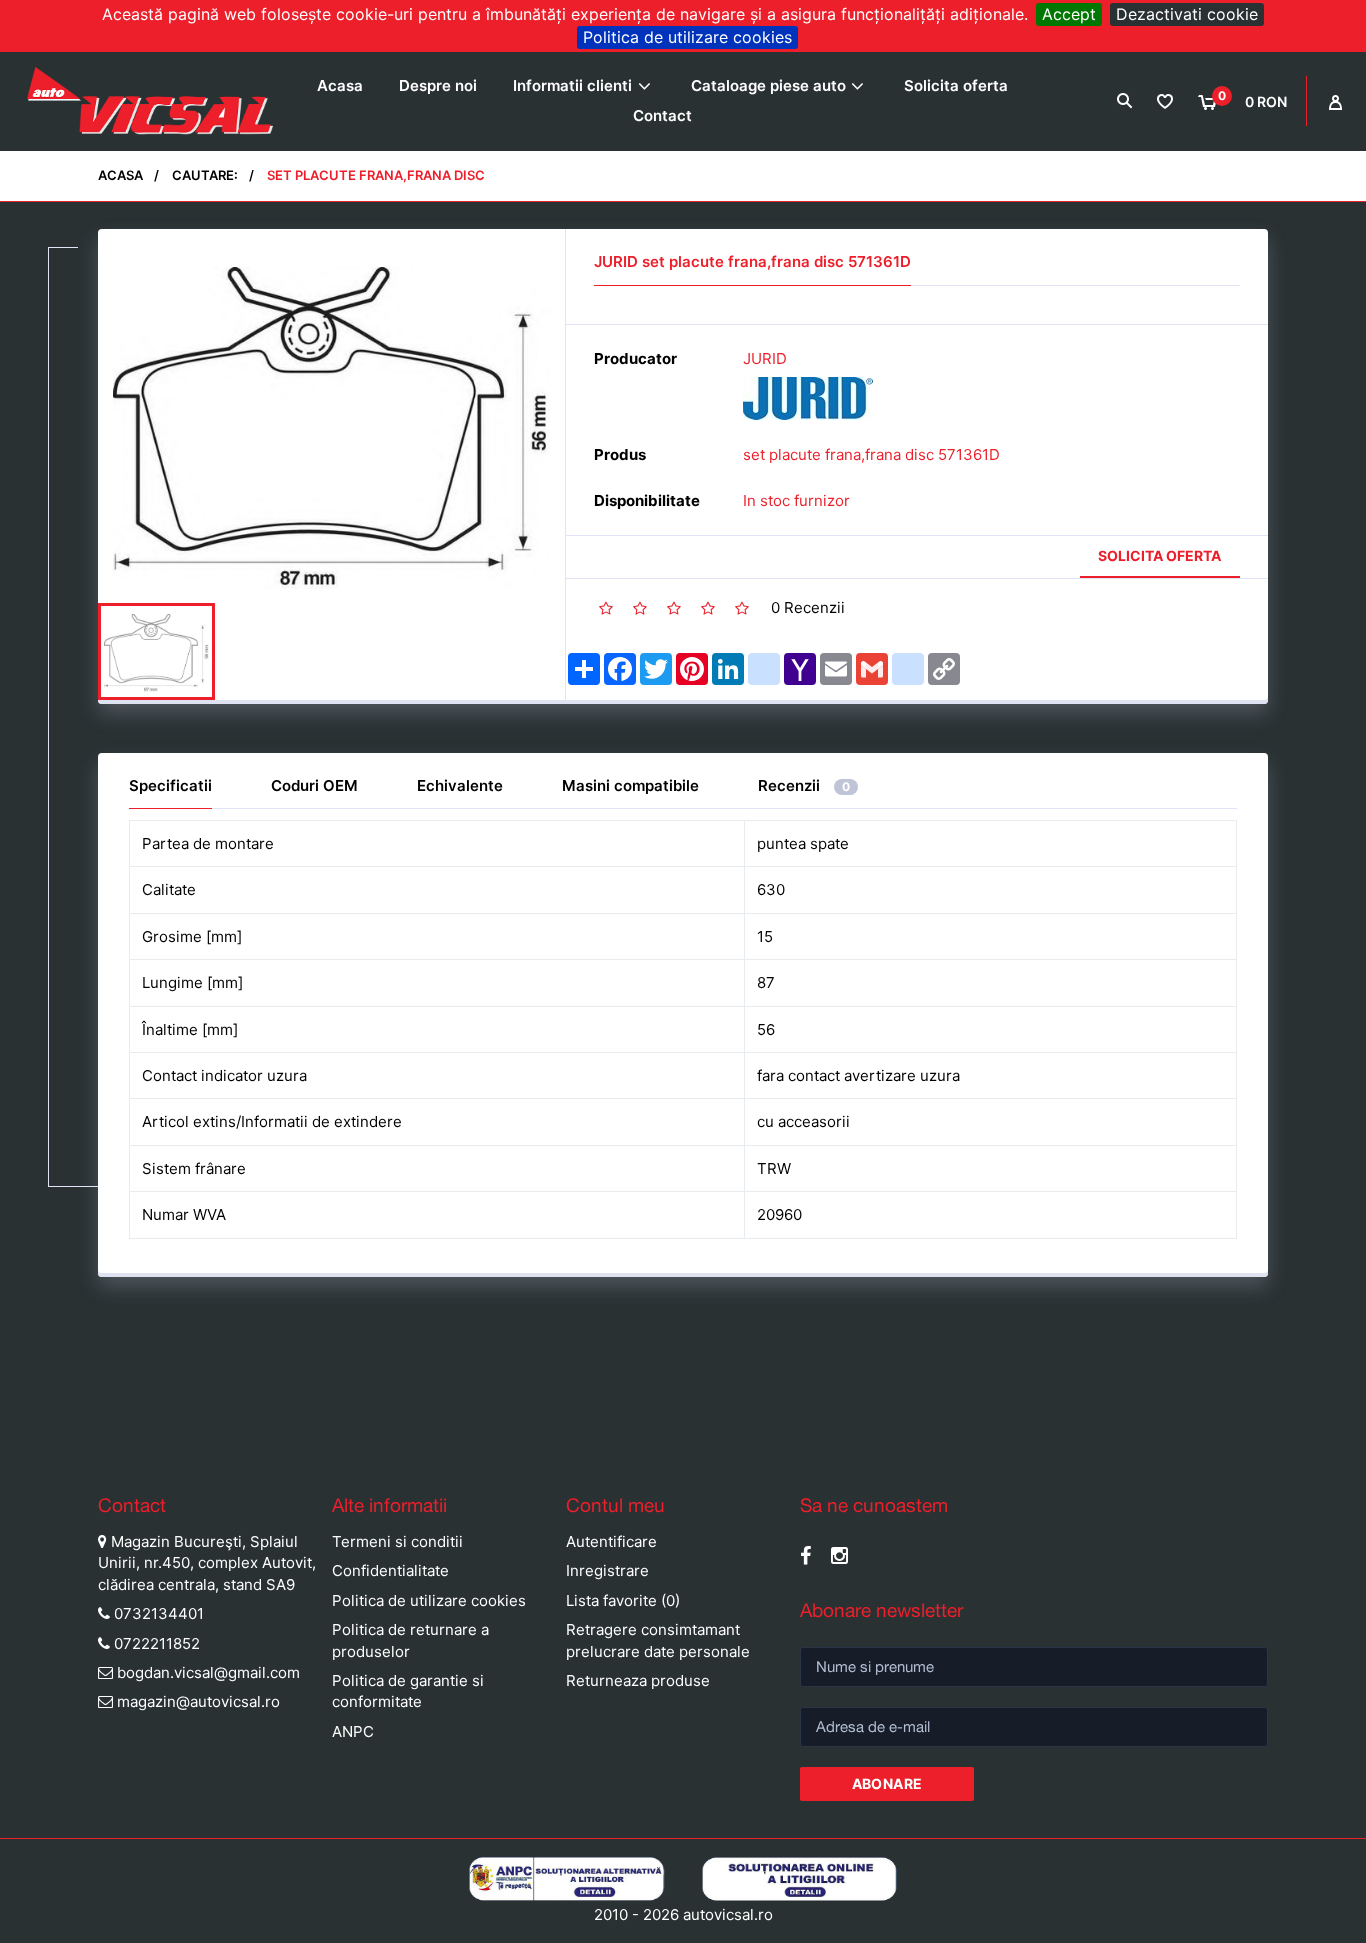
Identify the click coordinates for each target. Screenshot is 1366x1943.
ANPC (353, 1731)
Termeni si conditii (397, 1541)
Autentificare (611, 1541)
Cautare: (205, 175)
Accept (1069, 14)
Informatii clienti (572, 85)
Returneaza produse (638, 1680)
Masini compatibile (630, 785)
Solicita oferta (956, 85)
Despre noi (438, 85)
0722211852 (157, 1643)
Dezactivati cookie (1187, 14)
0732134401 (159, 1613)
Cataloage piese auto (768, 85)
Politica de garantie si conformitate (408, 1691)
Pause (20, 1442)
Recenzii (804, 785)
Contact (662, 115)
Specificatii (170, 785)
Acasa (340, 85)
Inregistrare (607, 1570)
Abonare (887, 1783)
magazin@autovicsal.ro (198, 1701)
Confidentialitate (390, 1570)
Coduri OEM (314, 785)
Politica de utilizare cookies (687, 37)
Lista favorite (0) (623, 1600)
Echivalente (460, 785)
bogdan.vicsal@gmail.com (208, 1672)
